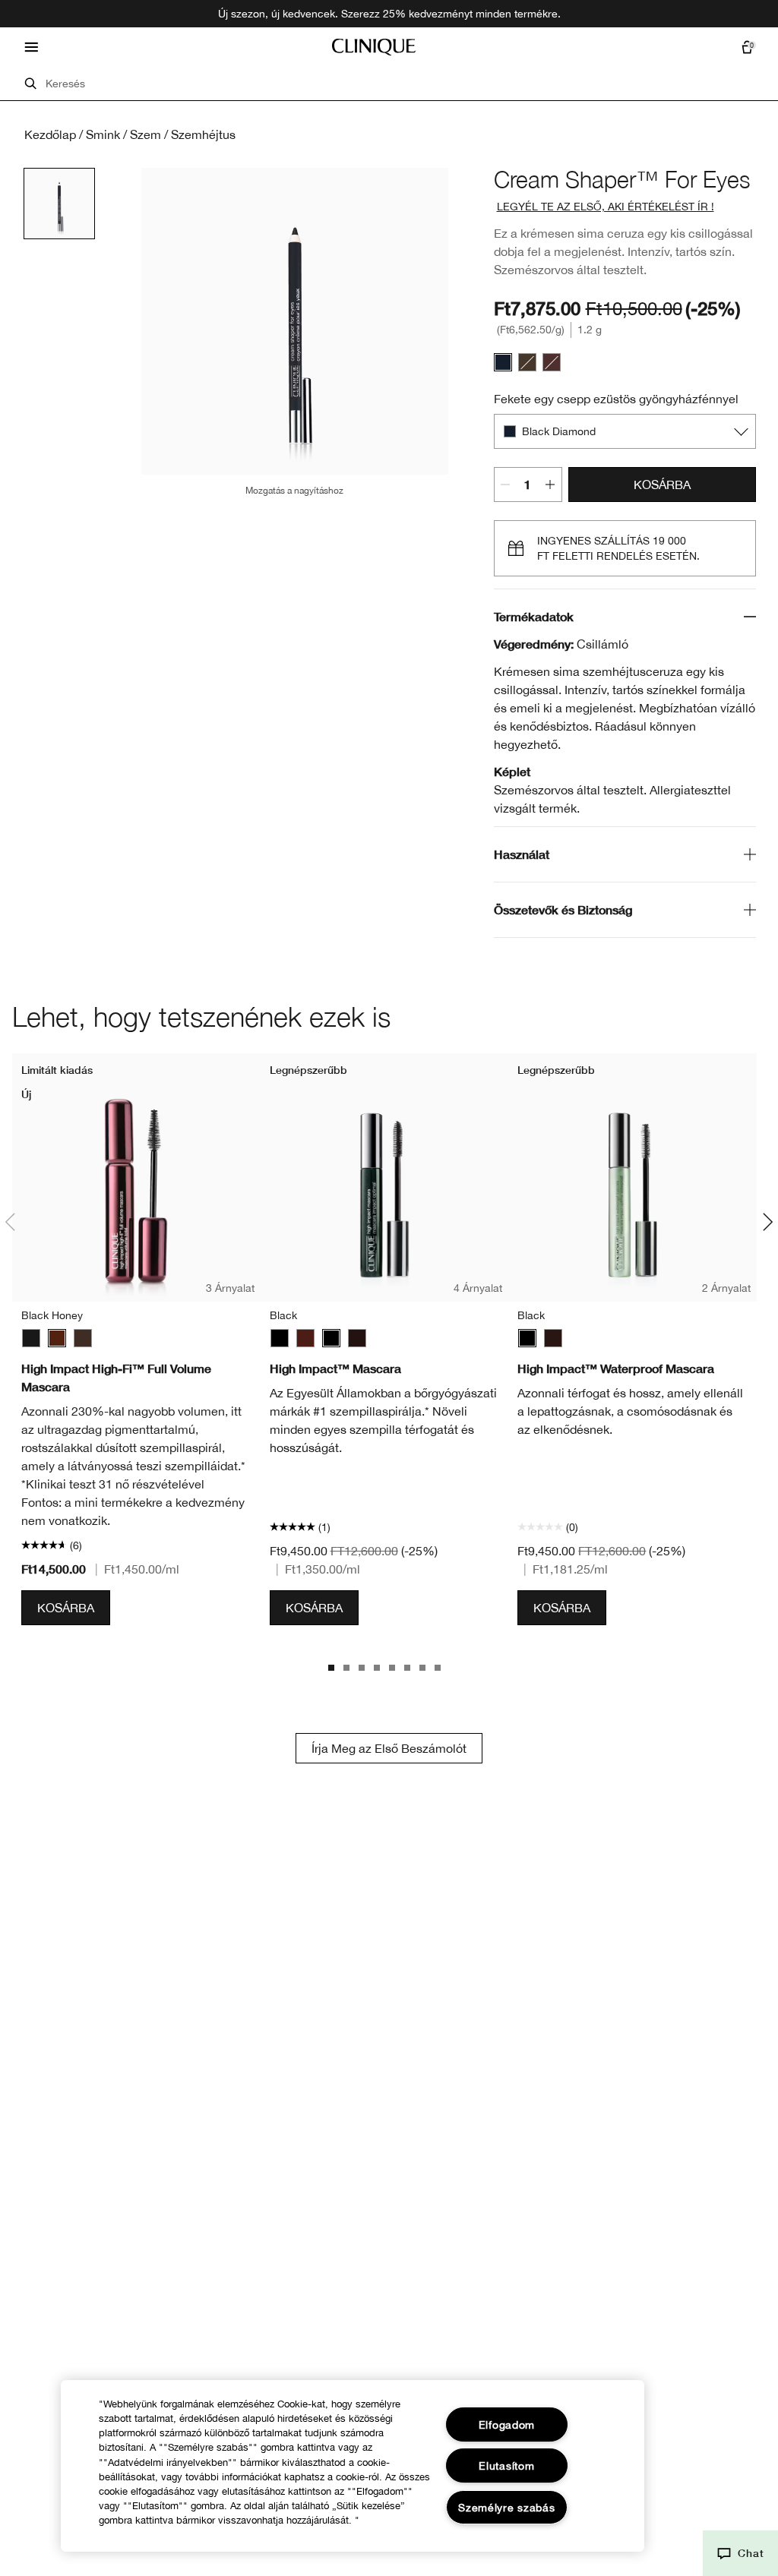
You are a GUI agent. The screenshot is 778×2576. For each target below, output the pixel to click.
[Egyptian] (527, 362)
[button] (740, 2553)
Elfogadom (507, 2424)
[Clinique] (374, 47)
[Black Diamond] (503, 362)
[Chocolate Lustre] (552, 362)
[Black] (31, 1338)
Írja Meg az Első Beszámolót (389, 1748)
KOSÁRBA (662, 485)
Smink (103, 134)
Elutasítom (506, 2466)
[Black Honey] (57, 1338)
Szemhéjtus (203, 134)
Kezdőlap (50, 134)
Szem (145, 134)
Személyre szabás (507, 2507)
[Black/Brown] (83, 1338)
